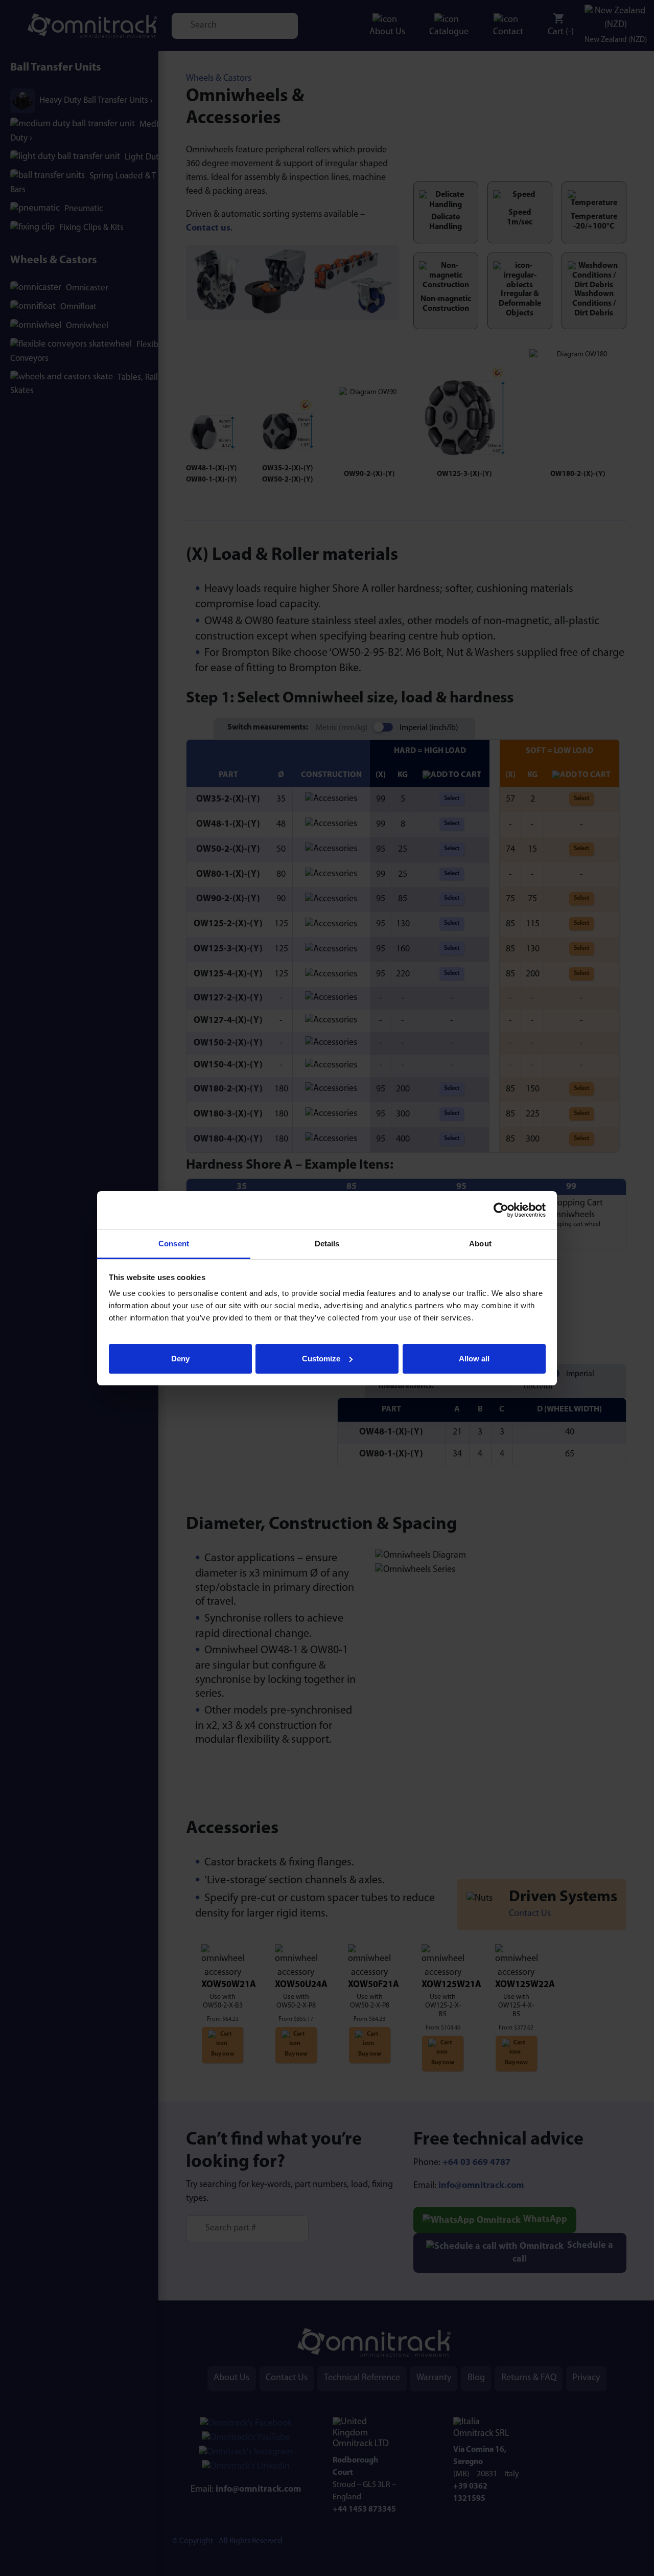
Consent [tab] (174, 1244)
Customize (321, 1358)
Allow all (474, 1358)
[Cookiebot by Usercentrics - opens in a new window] (501, 1210)
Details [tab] (327, 1244)
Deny (180, 1358)
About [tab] (480, 1244)
